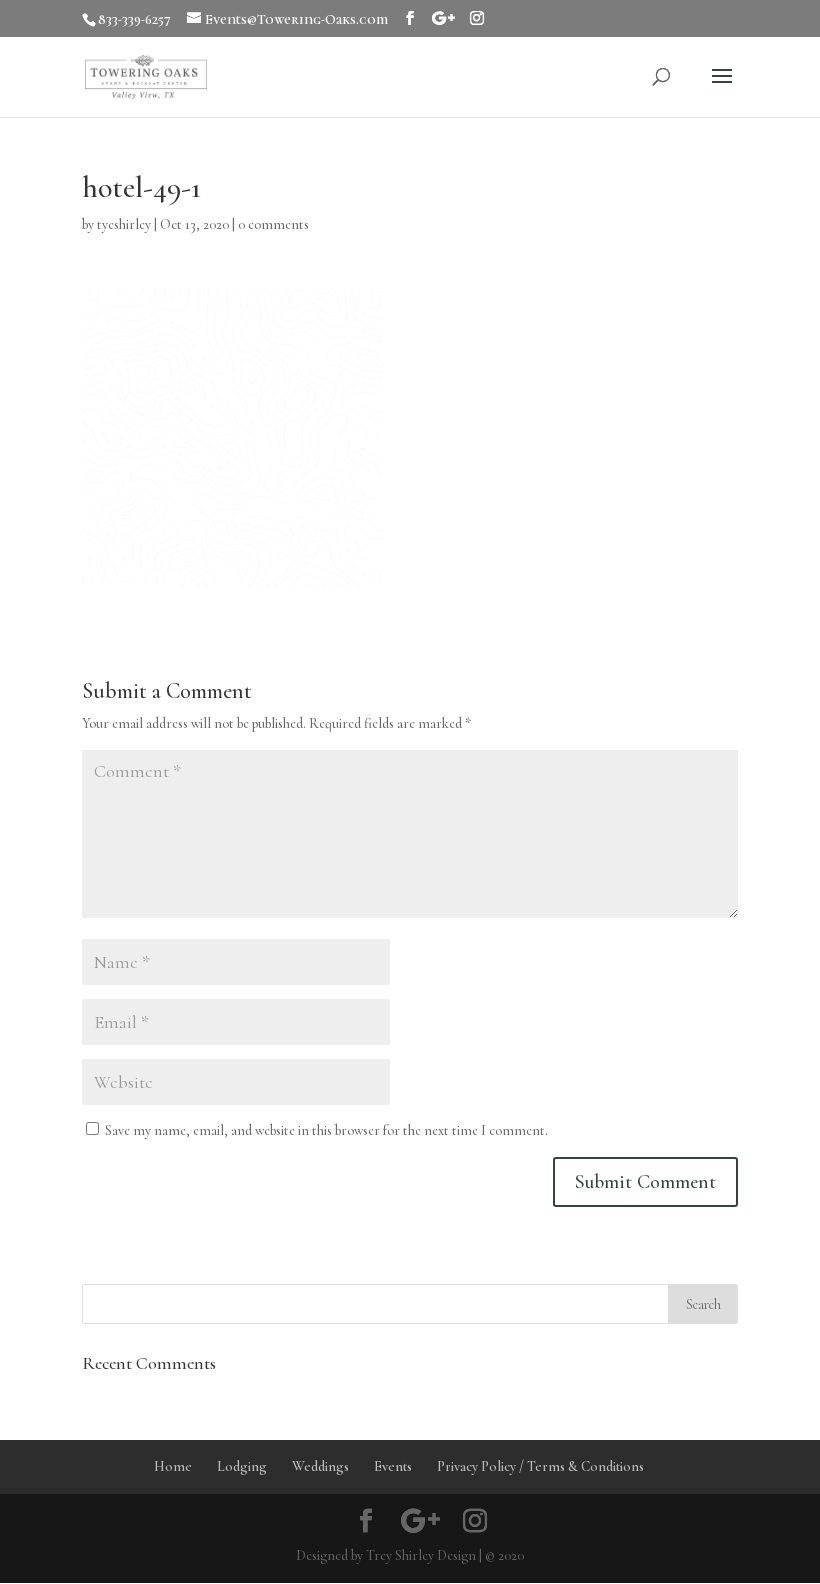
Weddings (320, 1466)
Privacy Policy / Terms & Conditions (540, 1466)
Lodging (242, 1466)
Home (173, 1466)
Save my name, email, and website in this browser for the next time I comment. (326, 1130)
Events (393, 1466)
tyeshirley (124, 224)
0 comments (273, 224)
